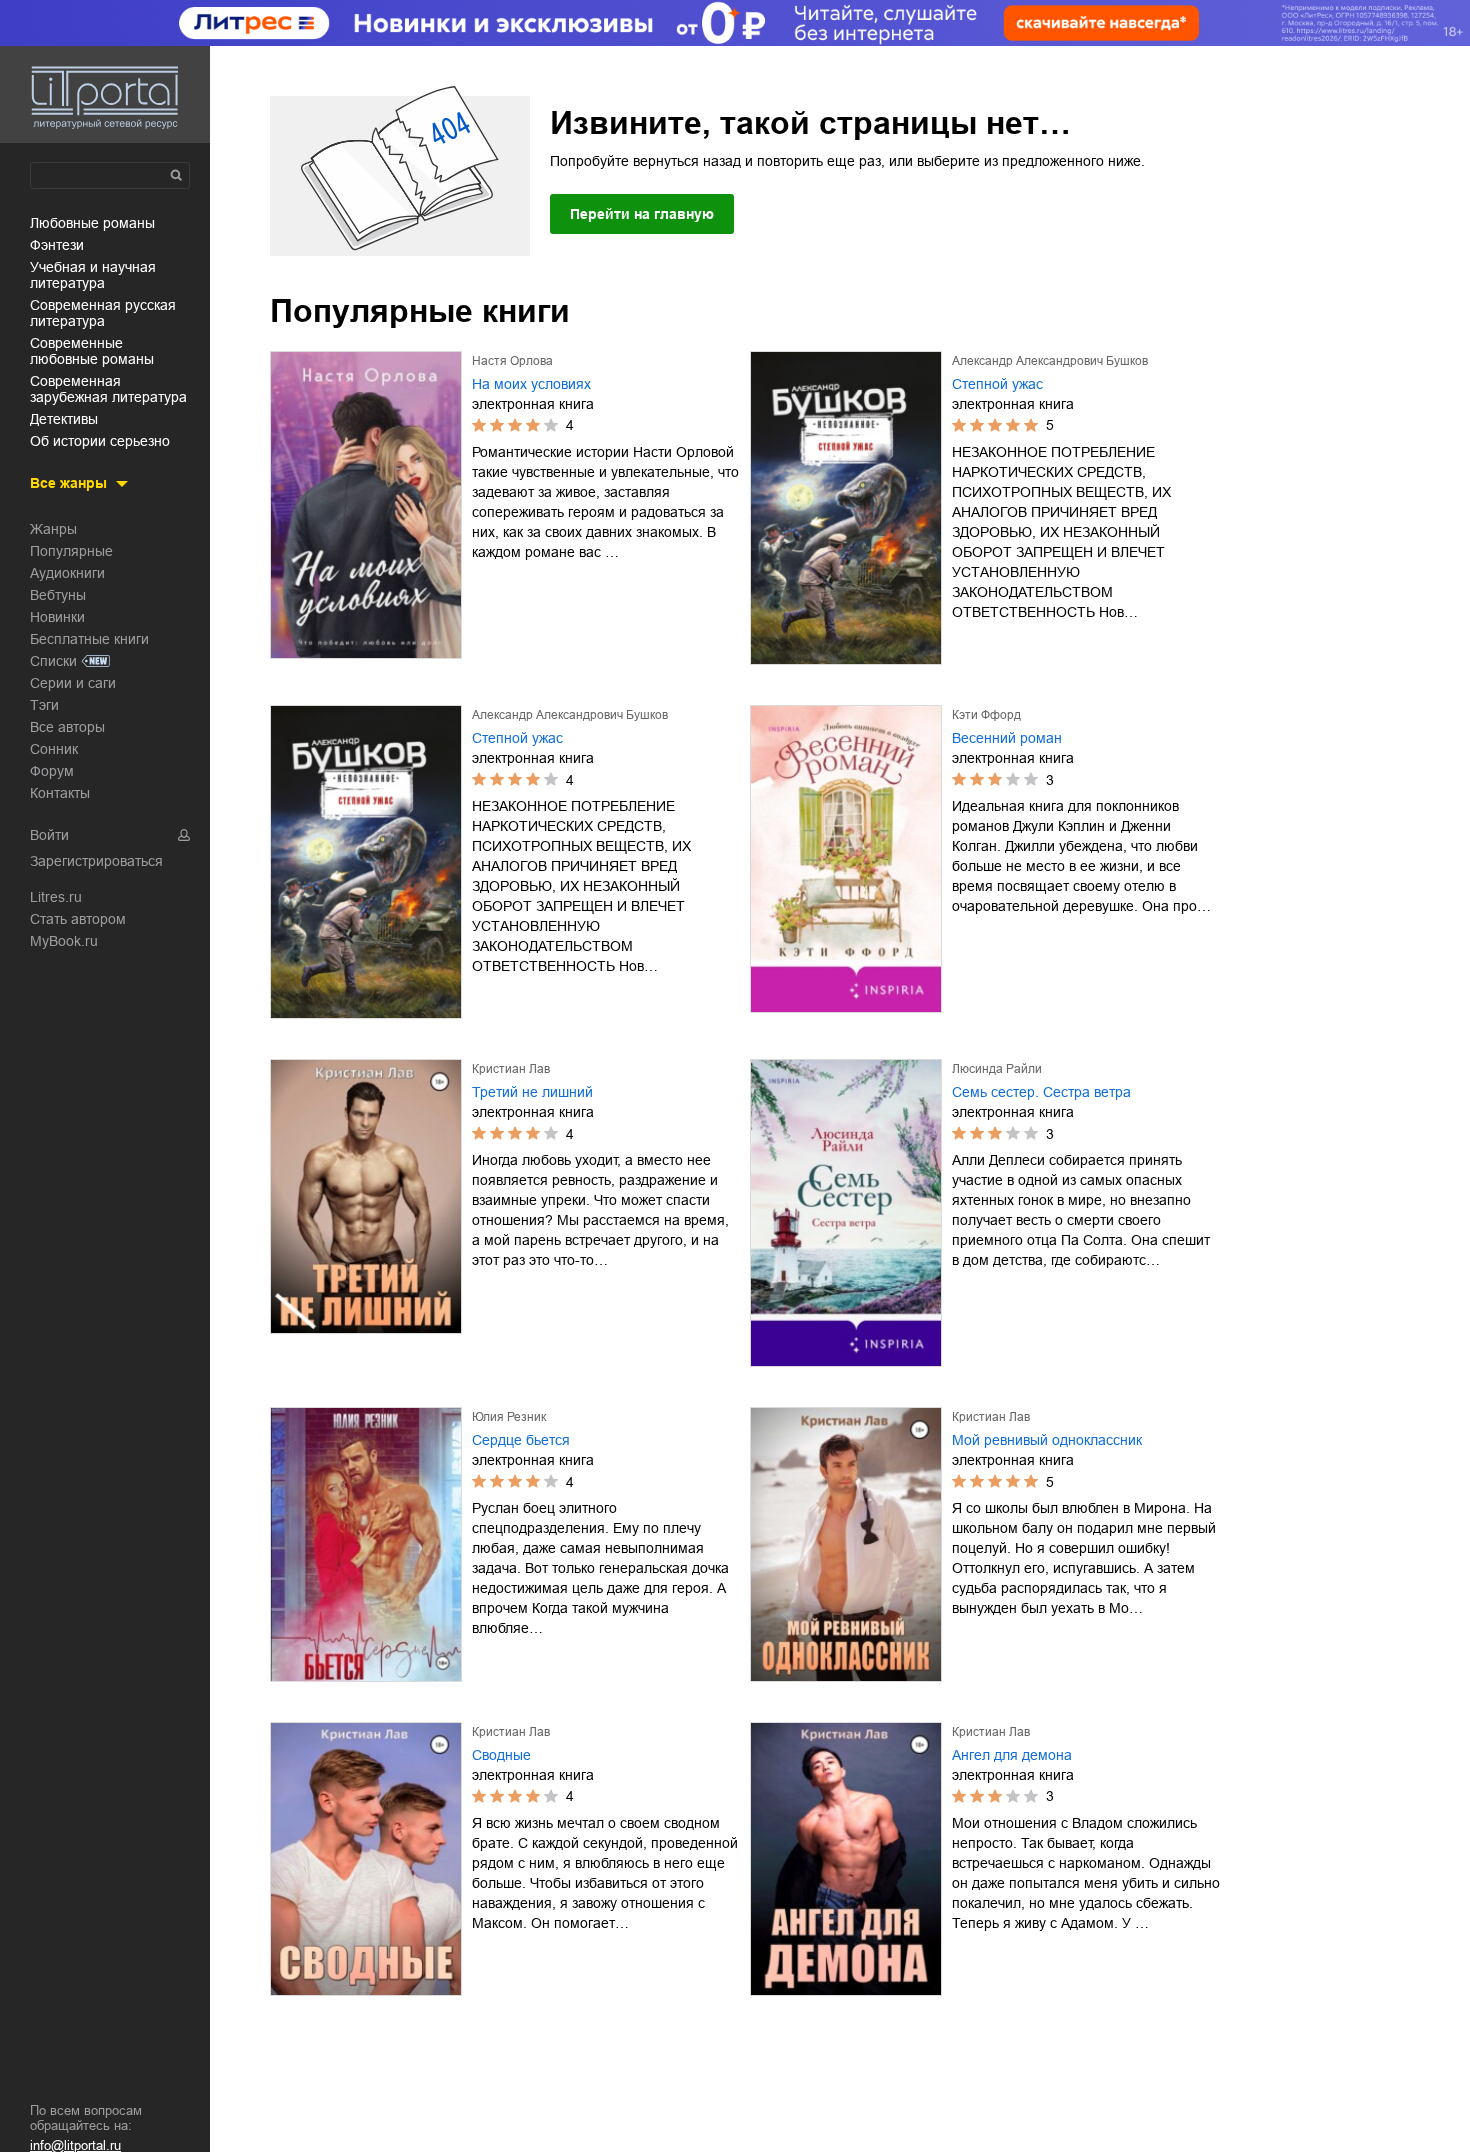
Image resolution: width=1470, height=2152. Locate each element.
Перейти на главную (642, 214)
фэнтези (57, 245)
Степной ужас (997, 384)
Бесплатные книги (89, 639)
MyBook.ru (64, 941)
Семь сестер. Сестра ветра (1041, 1092)
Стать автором (78, 919)
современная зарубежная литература (108, 389)
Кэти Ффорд (986, 715)
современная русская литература (103, 313)
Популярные (71, 551)
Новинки (57, 617)
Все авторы (67, 727)
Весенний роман (1007, 738)
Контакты (60, 793)
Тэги (44, 705)
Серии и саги (73, 683)
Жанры (53, 529)
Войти (49, 835)
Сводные (501, 1755)
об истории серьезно (100, 441)
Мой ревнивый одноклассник (1047, 1440)
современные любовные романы (92, 351)
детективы (64, 419)
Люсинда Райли (997, 1069)
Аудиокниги (67, 573)
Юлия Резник (509, 1417)
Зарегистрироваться (96, 861)
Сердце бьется (521, 1440)
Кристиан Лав (511, 1069)
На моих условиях (531, 384)
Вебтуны (58, 595)
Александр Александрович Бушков (1050, 361)
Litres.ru (56, 897)
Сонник (54, 749)
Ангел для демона (1012, 1755)
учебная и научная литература (93, 275)
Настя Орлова (512, 361)
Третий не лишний (532, 1092)
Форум (52, 771)
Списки (53, 661)
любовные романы (92, 223)
